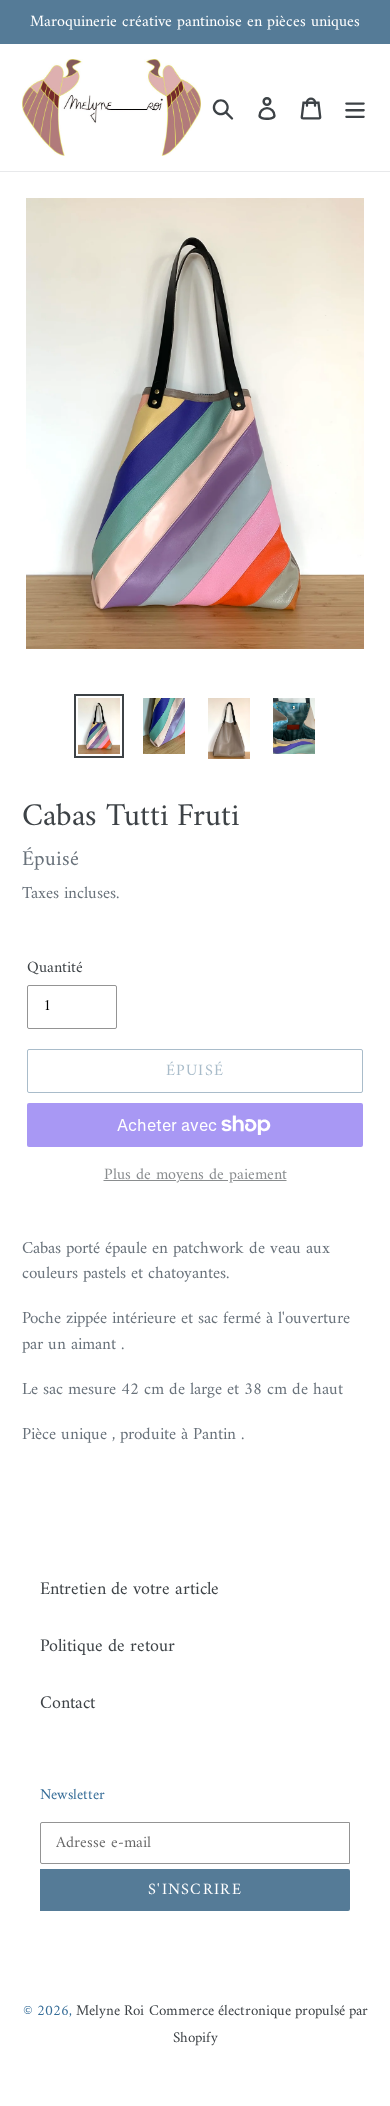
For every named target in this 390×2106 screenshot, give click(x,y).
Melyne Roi (110, 2011)
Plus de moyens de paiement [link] (195, 1175)
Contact (67, 1703)
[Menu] (355, 107)
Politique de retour (107, 1646)
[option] (99, 726)
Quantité (55, 968)
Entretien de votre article (129, 1589)
